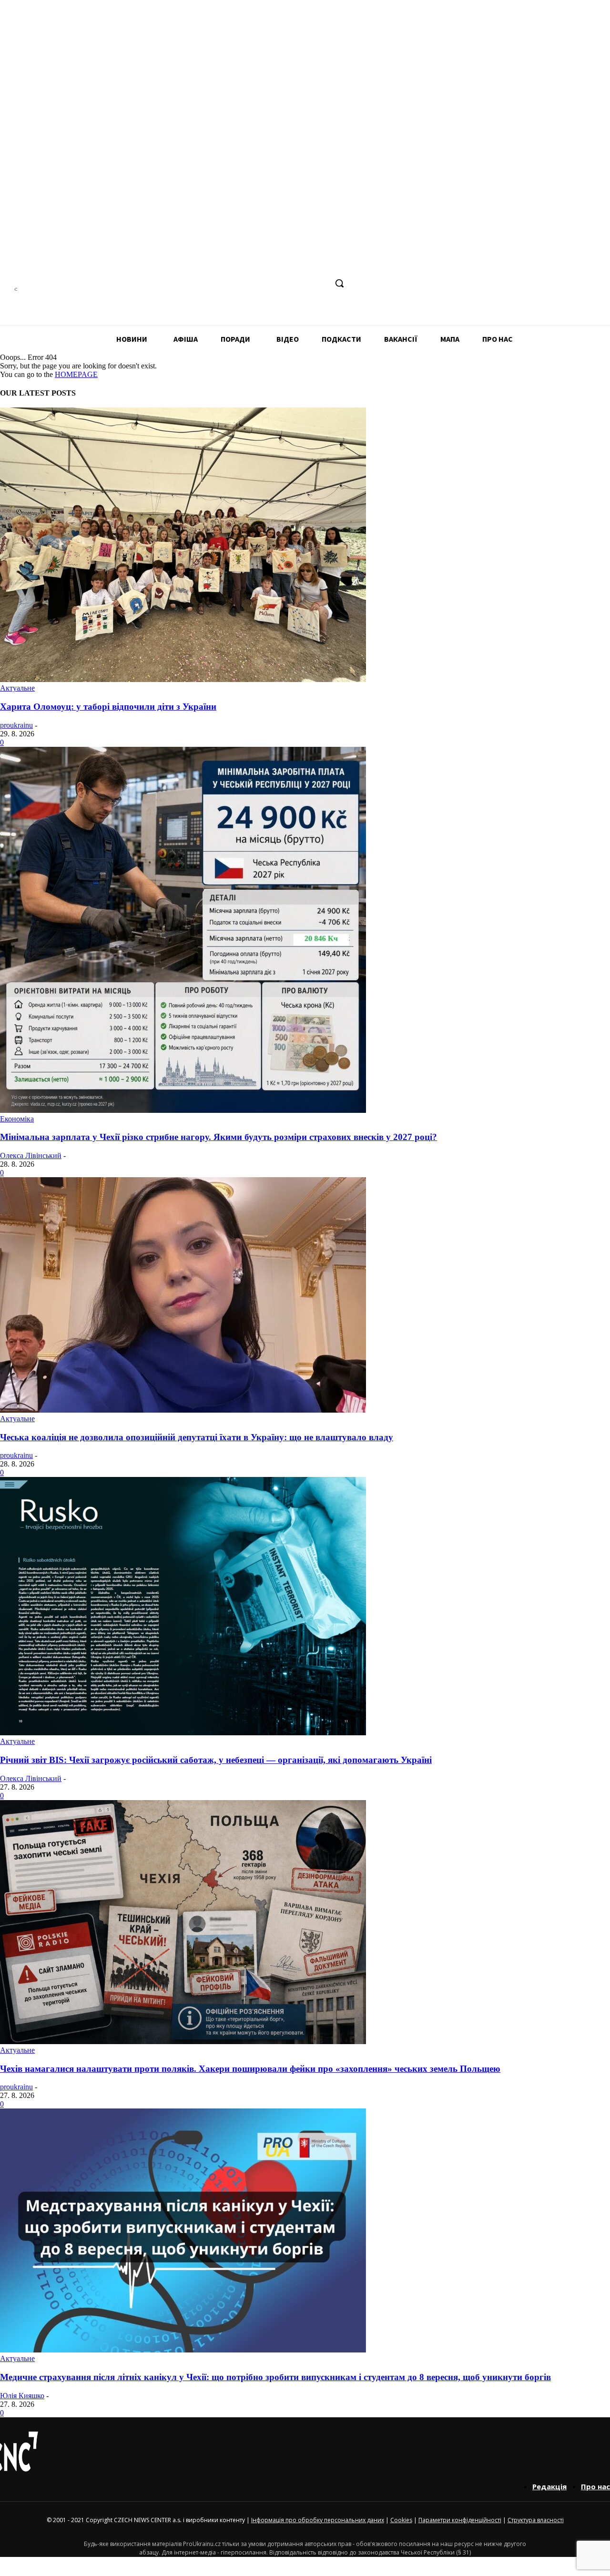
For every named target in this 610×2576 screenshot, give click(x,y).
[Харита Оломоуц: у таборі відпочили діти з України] (183, 679)
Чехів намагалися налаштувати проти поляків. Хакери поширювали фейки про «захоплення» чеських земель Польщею (250, 2069)
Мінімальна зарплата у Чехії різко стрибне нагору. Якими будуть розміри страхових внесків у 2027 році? (219, 1137)
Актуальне (17, 688)
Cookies (401, 2520)
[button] (339, 283)
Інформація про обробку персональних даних (318, 2520)
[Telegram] (283, 283)
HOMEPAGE (76, 374)
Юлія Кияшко (22, 2396)
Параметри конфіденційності (460, 2520)
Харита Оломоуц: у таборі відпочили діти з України (108, 707)
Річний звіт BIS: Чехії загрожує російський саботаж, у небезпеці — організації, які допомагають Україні (216, 1760)
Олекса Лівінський (31, 1156)
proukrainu (16, 725)
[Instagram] (266, 283)
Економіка (17, 1119)
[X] (319, 283)
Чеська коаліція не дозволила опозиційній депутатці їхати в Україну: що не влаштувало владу (197, 1437)
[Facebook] (248, 283)
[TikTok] (301, 283)
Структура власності (536, 2520)
